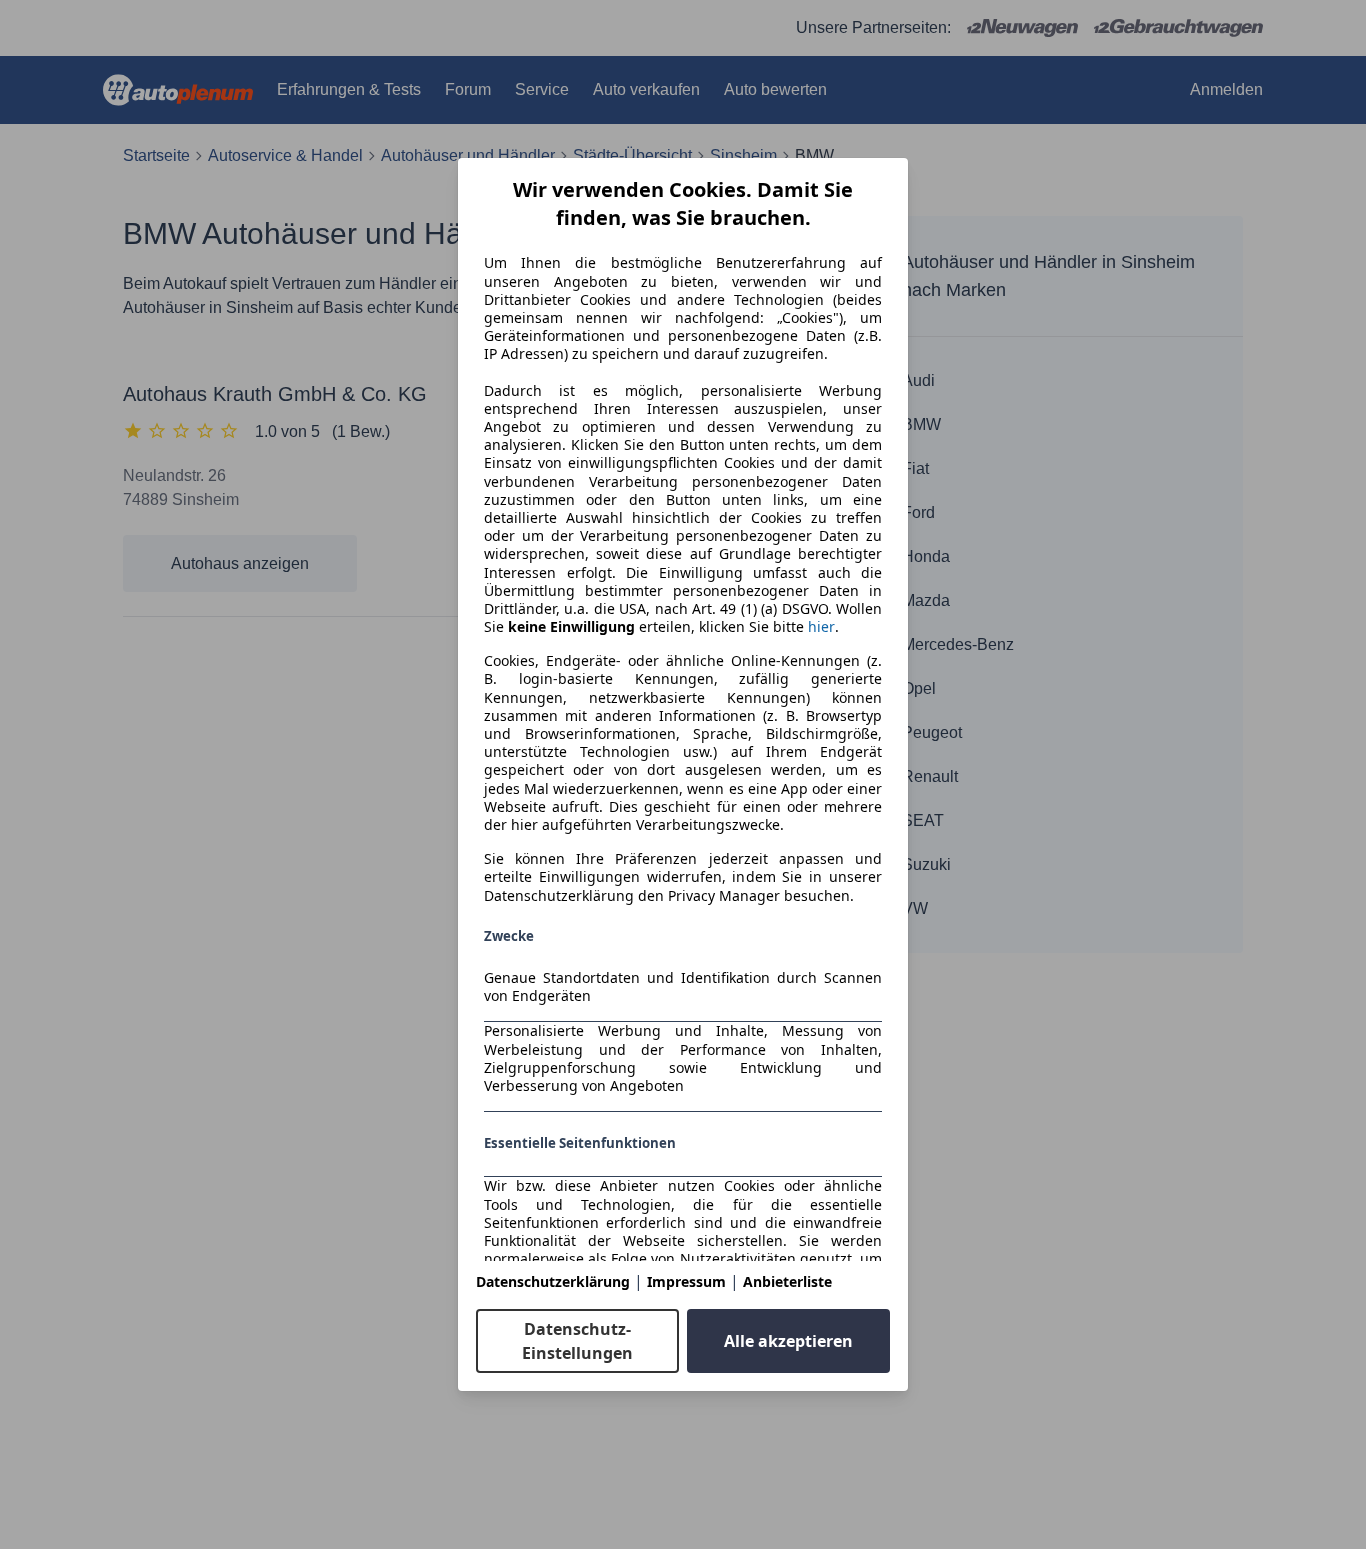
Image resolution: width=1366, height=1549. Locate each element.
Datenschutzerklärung (553, 1281)
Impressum (686, 1281)
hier (821, 627)
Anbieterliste (787, 1281)
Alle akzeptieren (788, 1341)
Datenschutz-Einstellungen (577, 1341)
